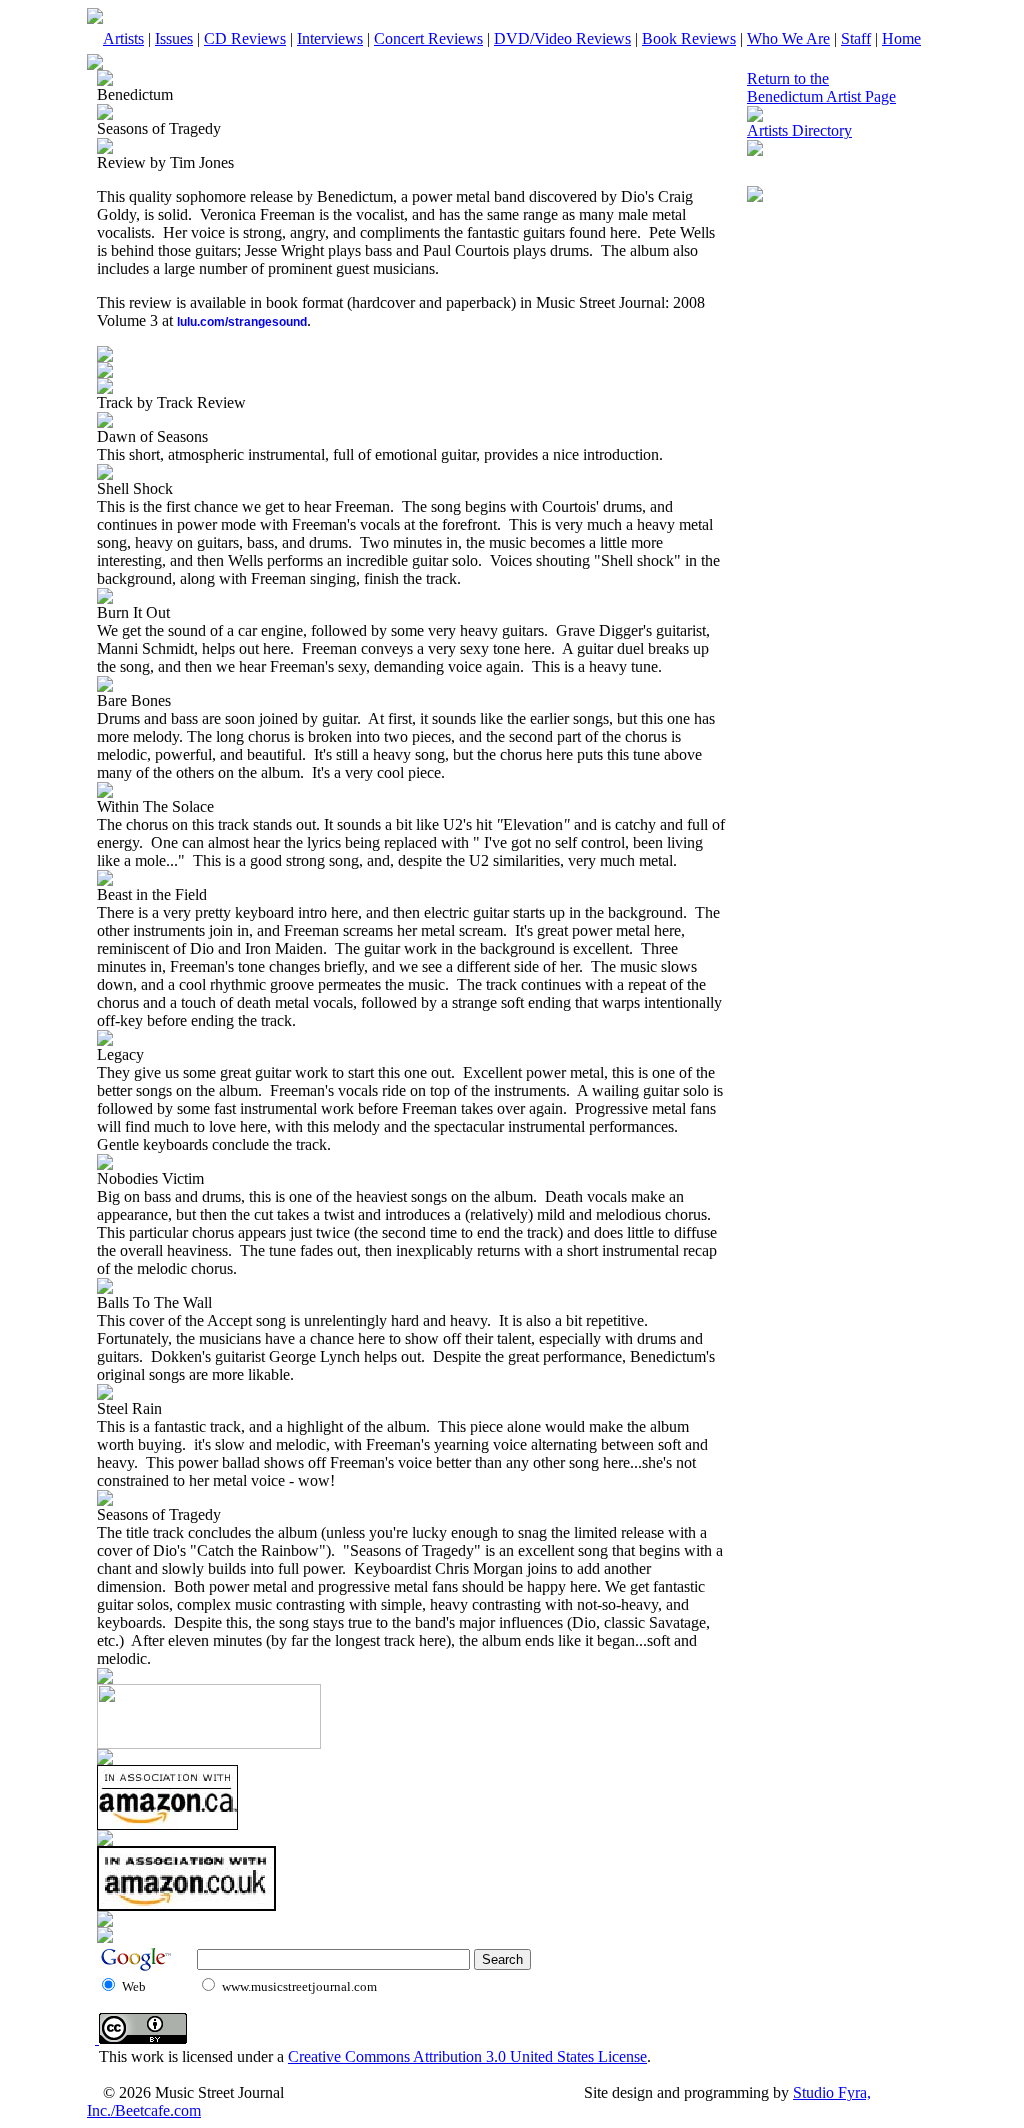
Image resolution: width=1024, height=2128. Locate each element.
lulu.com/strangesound (242, 322)
